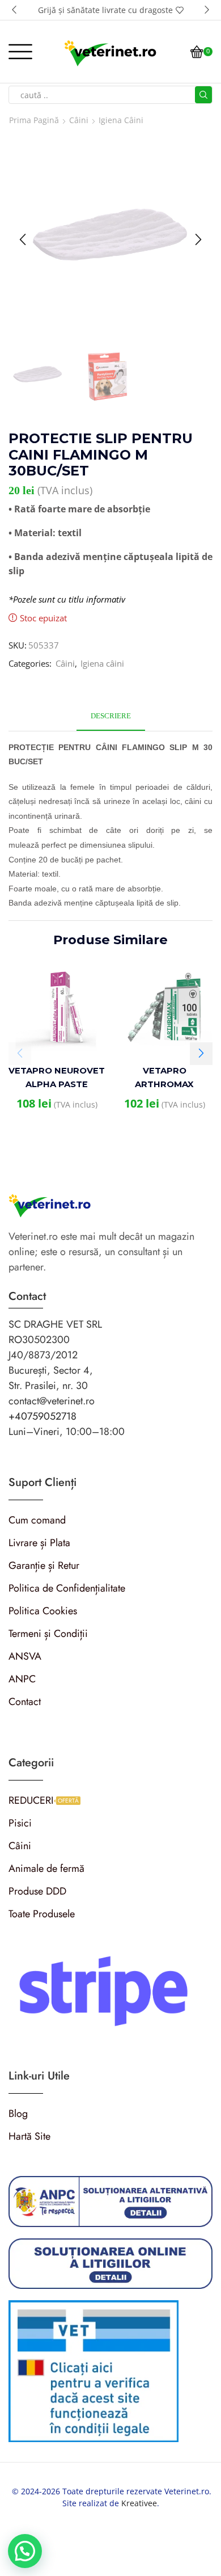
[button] (14, 10)
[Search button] (203, 95)
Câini (79, 120)
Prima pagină (34, 120)
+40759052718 (42, 1416)
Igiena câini (121, 120)
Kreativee (139, 2503)
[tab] (111, 716)
